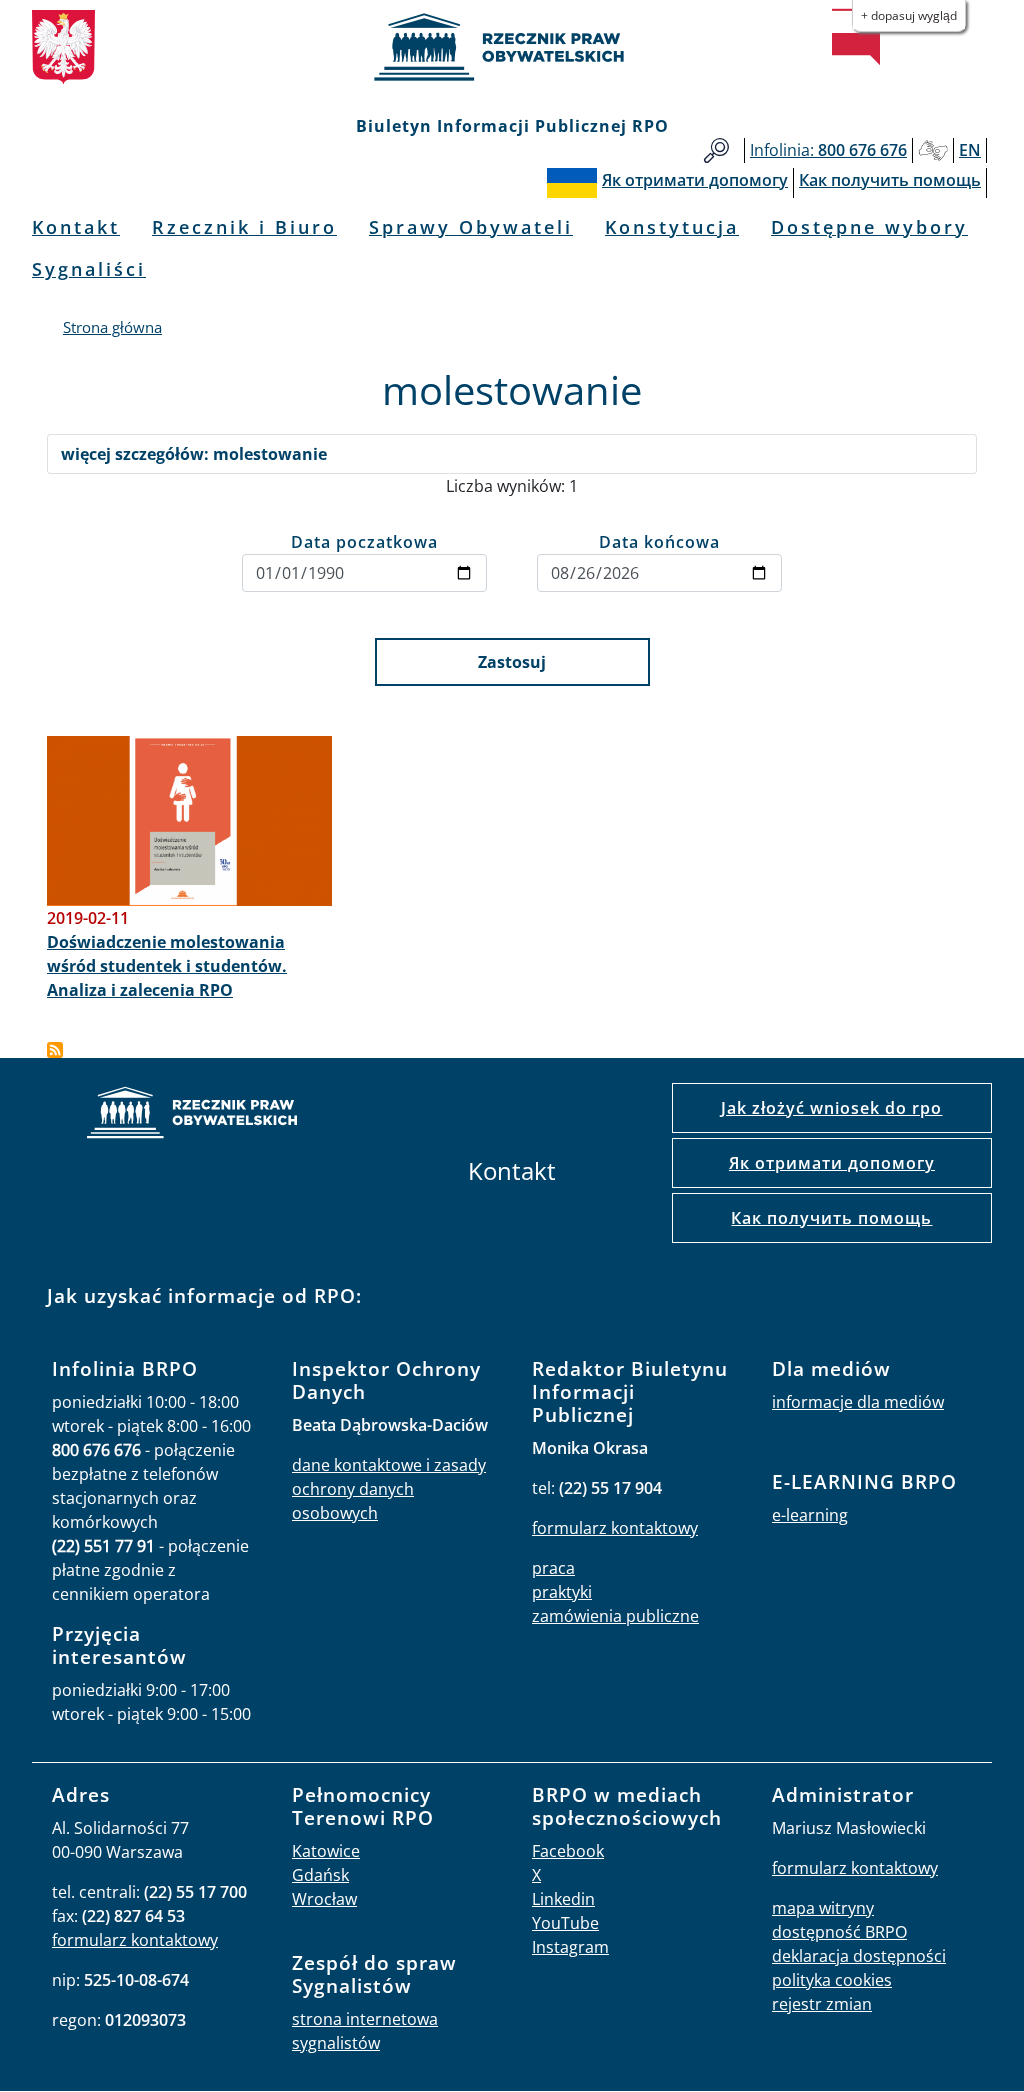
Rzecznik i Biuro (244, 227)
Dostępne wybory (869, 227)
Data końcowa (659, 542)
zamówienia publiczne (615, 1616)
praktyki (562, 1592)
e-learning (810, 1515)
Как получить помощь (831, 1218)
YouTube (565, 1923)
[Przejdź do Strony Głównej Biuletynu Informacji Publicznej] (856, 37)
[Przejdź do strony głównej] (512, 47)
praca (553, 1568)
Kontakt (76, 227)
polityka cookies (832, 1980)
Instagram (570, 1947)
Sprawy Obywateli (471, 227)
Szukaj (716, 150)
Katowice (326, 1851)
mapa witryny (823, 1908)
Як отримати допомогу (832, 1163)
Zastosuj (512, 662)
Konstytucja (672, 227)
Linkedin (563, 1899)
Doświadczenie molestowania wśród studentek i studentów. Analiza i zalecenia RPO (167, 966)
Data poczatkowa (364, 542)
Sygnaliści (89, 269)
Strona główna (112, 327)
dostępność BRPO (839, 1932)
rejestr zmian (822, 2004)
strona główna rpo (192, 1115)
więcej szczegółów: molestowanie (194, 454)
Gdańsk (320, 1875)
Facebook (568, 1851)
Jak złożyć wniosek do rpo (831, 1108)
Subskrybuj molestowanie (55, 1050)
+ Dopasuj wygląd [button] (909, 15)
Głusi (933, 150)
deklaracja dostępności (859, 1956)
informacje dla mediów (858, 1402)
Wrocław (324, 1899)
